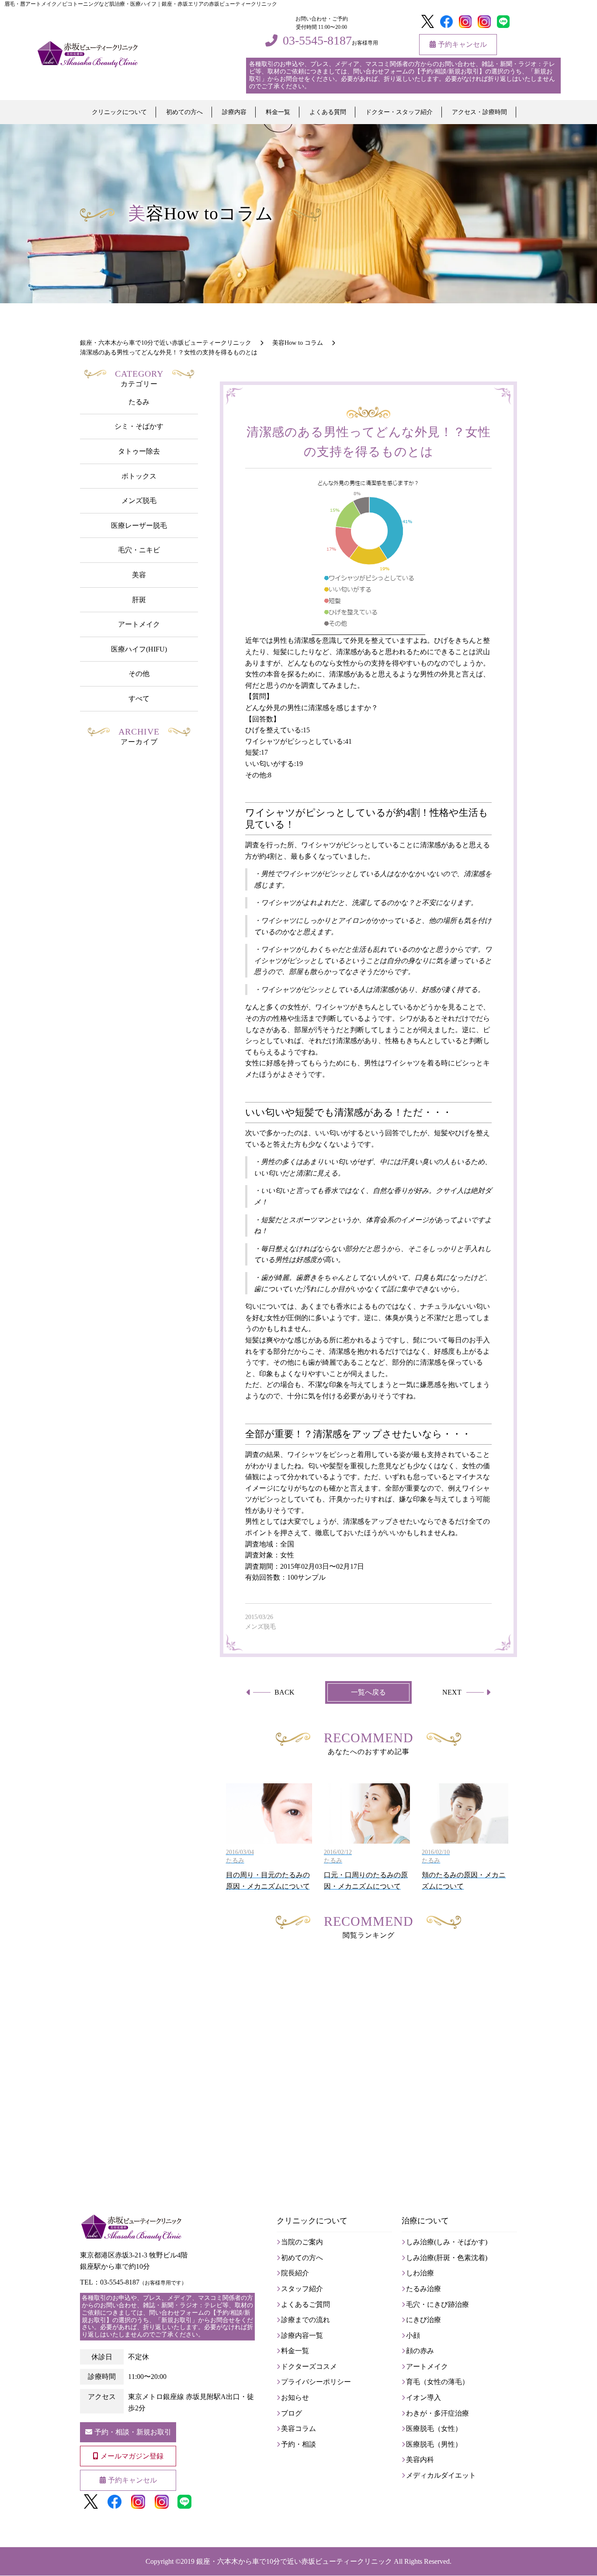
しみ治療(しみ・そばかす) (447, 2242)
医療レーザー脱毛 (139, 525)
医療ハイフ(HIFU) (139, 649)
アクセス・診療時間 (479, 112)
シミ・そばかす (139, 426)
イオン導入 (423, 2397)
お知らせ (295, 2397)
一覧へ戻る (368, 1692)
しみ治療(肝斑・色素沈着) (447, 2258)
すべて (139, 699)
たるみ (139, 402)
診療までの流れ (305, 2320)
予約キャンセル (462, 44)
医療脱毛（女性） (434, 2429)
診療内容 (234, 112)
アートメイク (139, 624)
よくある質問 (328, 112)
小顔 (413, 2335)
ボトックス (139, 476)
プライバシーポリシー (316, 2382)
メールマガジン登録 (132, 2456)
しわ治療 (420, 2273)
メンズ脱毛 (139, 501)
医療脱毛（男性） (434, 2444)
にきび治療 (423, 2320)
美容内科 (420, 2460)
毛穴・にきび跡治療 (437, 2304)
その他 (139, 674)
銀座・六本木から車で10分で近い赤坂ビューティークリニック (294, 2561)
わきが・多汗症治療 (437, 2413)
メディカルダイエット (441, 2475)
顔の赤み (420, 2351)
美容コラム (298, 2429)
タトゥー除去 (139, 451)
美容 (139, 575)
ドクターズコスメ (309, 2366)
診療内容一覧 (302, 2335)
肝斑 (139, 600)
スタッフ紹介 (302, 2289)
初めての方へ (184, 112)
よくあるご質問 (305, 2304)
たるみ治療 (423, 2289)
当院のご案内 (302, 2242)
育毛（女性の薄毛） (437, 2382)
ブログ (292, 2413)
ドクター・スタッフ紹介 (399, 112)
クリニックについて (119, 112)
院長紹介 (295, 2273)
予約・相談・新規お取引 (133, 2432)
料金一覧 (278, 112)
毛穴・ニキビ (139, 550)
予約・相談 (298, 2444)
